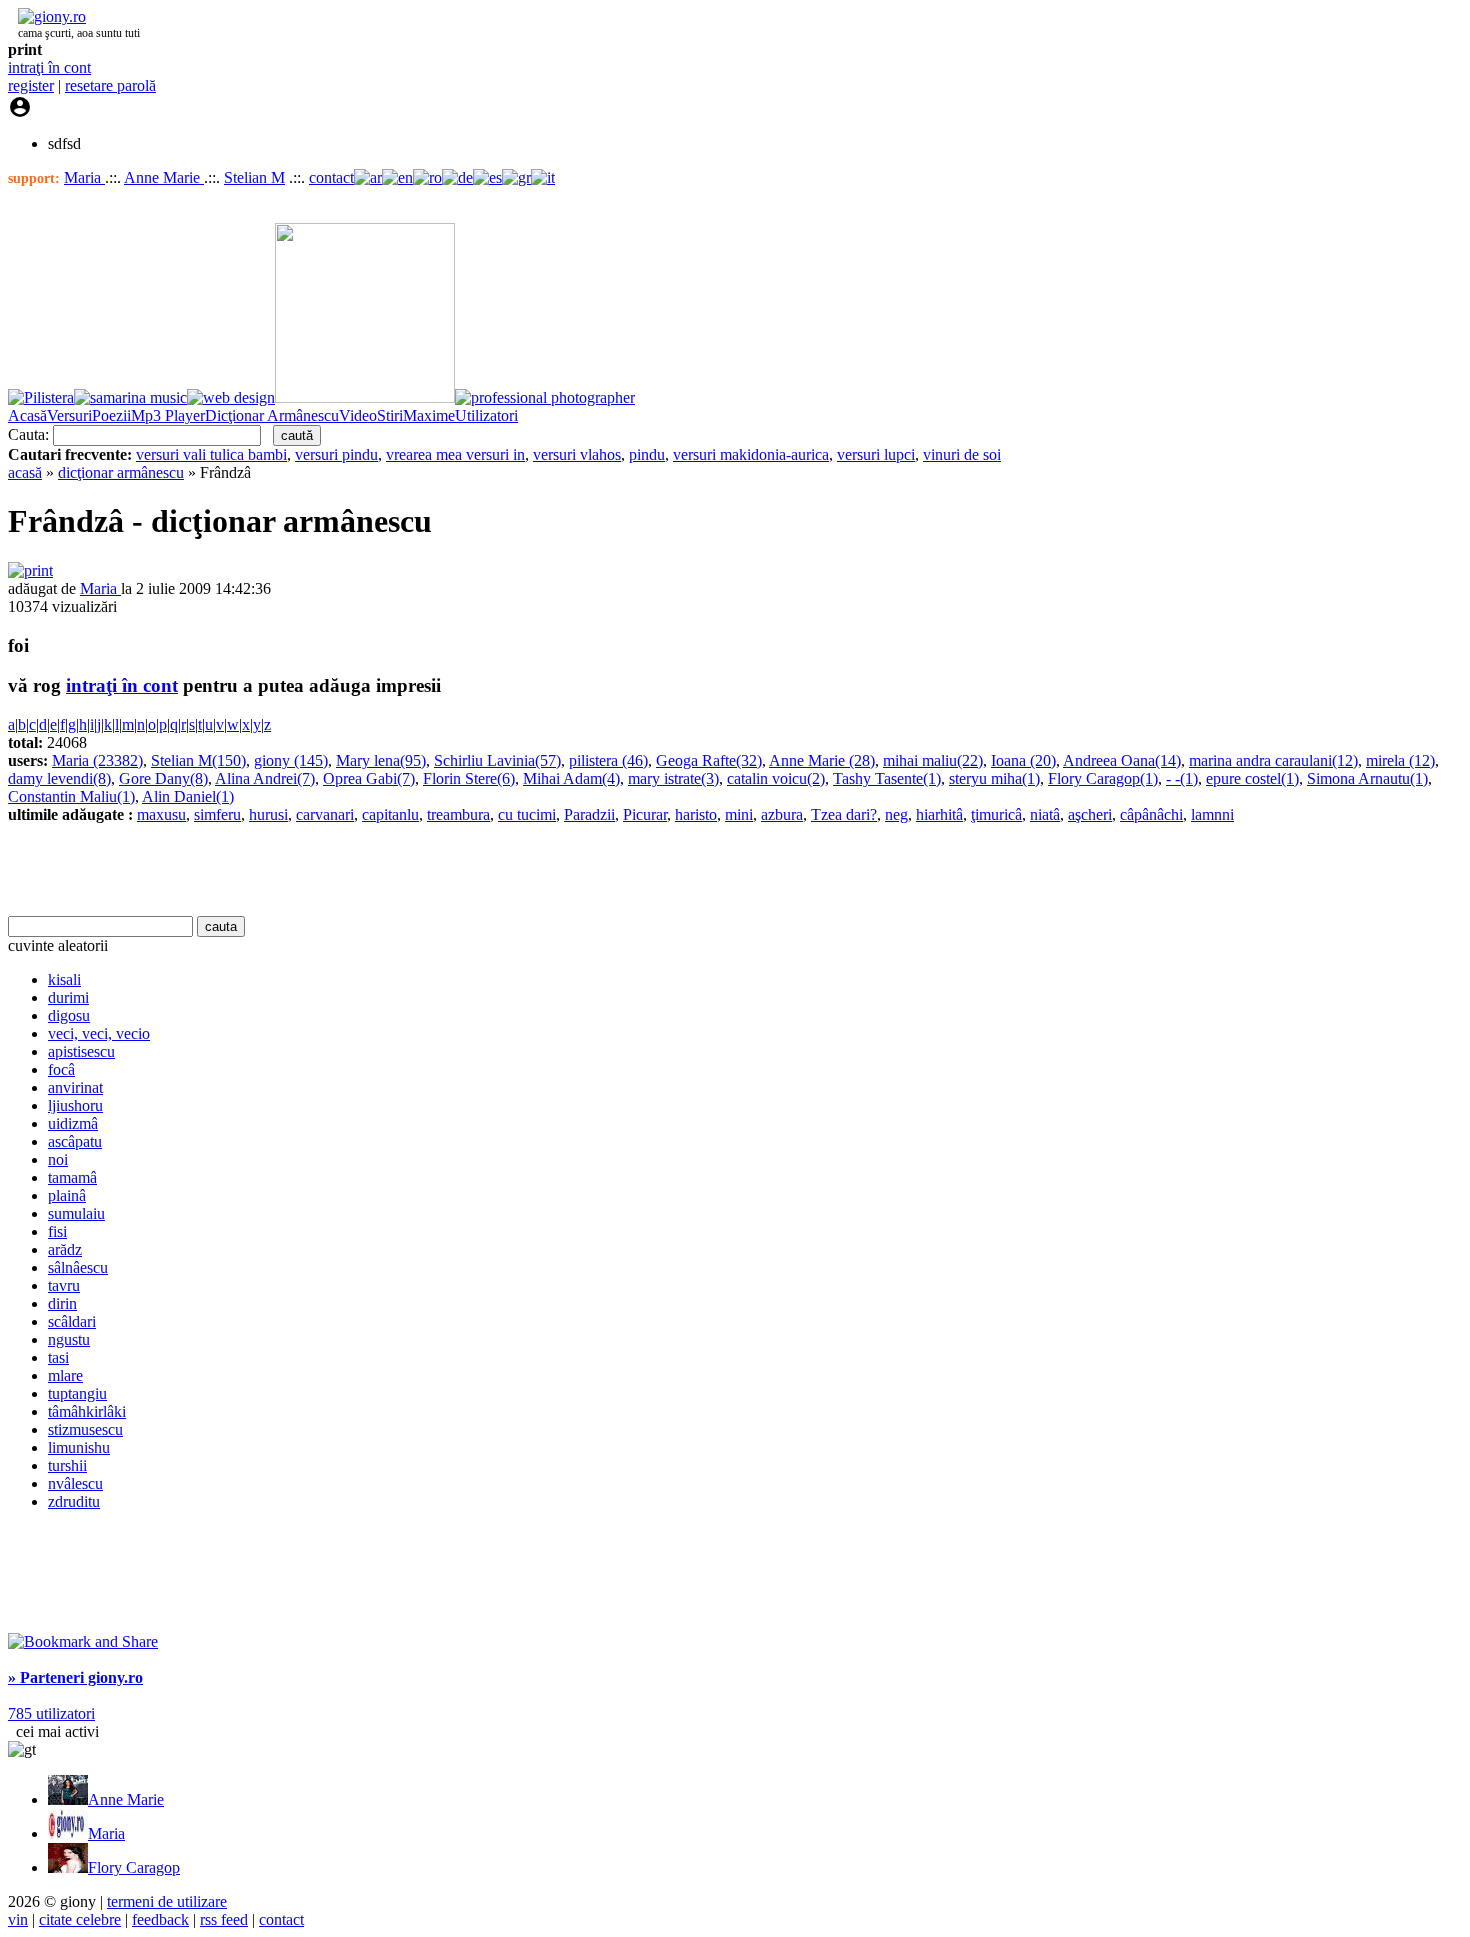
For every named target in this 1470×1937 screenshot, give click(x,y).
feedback (160, 1919)
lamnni (1212, 814)
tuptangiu (77, 1393)
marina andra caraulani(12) (1273, 760)
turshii (67, 1465)
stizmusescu (85, 1429)
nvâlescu (75, 1483)
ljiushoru (75, 1105)
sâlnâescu (78, 1267)
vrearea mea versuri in (455, 454)
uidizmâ (73, 1123)
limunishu (79, 1447)
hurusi (268, 814)
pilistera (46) (608, 760)
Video (358, 415)
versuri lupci (876, 454)
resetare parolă (110, 85)
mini (739, 814)
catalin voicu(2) (776, 778)
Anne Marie (164, 177)
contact (331, 177)
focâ (61, 1069)
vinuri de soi (962, 454)
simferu (217, 814)
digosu (69, 1015)
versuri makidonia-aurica (751, 454)
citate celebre (80, 1919)
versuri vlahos (577, 454)
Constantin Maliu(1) (71, 796)
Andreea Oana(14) (1122, 760)
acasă (25, 472)
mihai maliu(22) (933, 760)
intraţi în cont (49, 67)
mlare (65, 1375)
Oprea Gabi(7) (369, 778)
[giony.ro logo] (47, 16)
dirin (62, 1303)
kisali (64, 979)
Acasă (27, 415)
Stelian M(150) (198, 760)
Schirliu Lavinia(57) (497, 760)
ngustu (69, 1339)
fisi (57, 1231)
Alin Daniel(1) (188, 796)
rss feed (224, 1919)
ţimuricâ (996, 814)
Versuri (69, 415)
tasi (58, 1357)
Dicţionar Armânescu (272, 415)
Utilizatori (486, 415)
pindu (647, 454)
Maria (84, 177)
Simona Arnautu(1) (1367, 778)
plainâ (67, 1195)
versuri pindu (336, 454)
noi (58, 1159)
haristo (696, 814)
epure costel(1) (1252, 778)
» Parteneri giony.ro (75, 1677)
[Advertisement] (242, 870)
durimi (68, 997)
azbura (782, 814)
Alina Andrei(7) (265, 778)
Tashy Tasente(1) (887, 778)
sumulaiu (76, 1213)
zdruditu (74, 1501)
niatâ (1045, 814)
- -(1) (1182, 778)
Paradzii (589, 814)
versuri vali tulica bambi (211, 454)
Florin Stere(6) (469, 778)
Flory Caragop (134, 1867)
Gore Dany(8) (163, 778)
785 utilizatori (51, 1713)
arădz (65, 1249)
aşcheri (1090, 814)
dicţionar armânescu (121, 472)
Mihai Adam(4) (571, 778)
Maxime (429, 415)
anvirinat (75, 1087)
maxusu (161, 814)
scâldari (72, 1321)
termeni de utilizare (167, 1901)
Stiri (390, 415)
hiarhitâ (939, 814)
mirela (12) (1400, 760)
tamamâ (72, 1177)
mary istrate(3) (673, 778)
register (31, 85)
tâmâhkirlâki (87, 1411)
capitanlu (390, 814)
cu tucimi (527, 814)
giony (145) (291, 760)
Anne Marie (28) (822, 760)
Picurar (645, 814)
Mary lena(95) (381, 760)
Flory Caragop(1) (1103, 778)
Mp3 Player (168, 415)
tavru (64, 1285)
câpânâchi (1151, 814)
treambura (458, 814)
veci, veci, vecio (99, 1033)
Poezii (111, 415)
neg (896, 814)
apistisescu (81, 1051)
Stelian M (254, 177)
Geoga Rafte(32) (709, 760)
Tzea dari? (844, 814)
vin (18, 1919)
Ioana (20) (1023, 760)
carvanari (325, 814)
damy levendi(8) (59, 778)
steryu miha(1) (994, 778)
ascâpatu (75, 1141)
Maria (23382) (97, 760)
